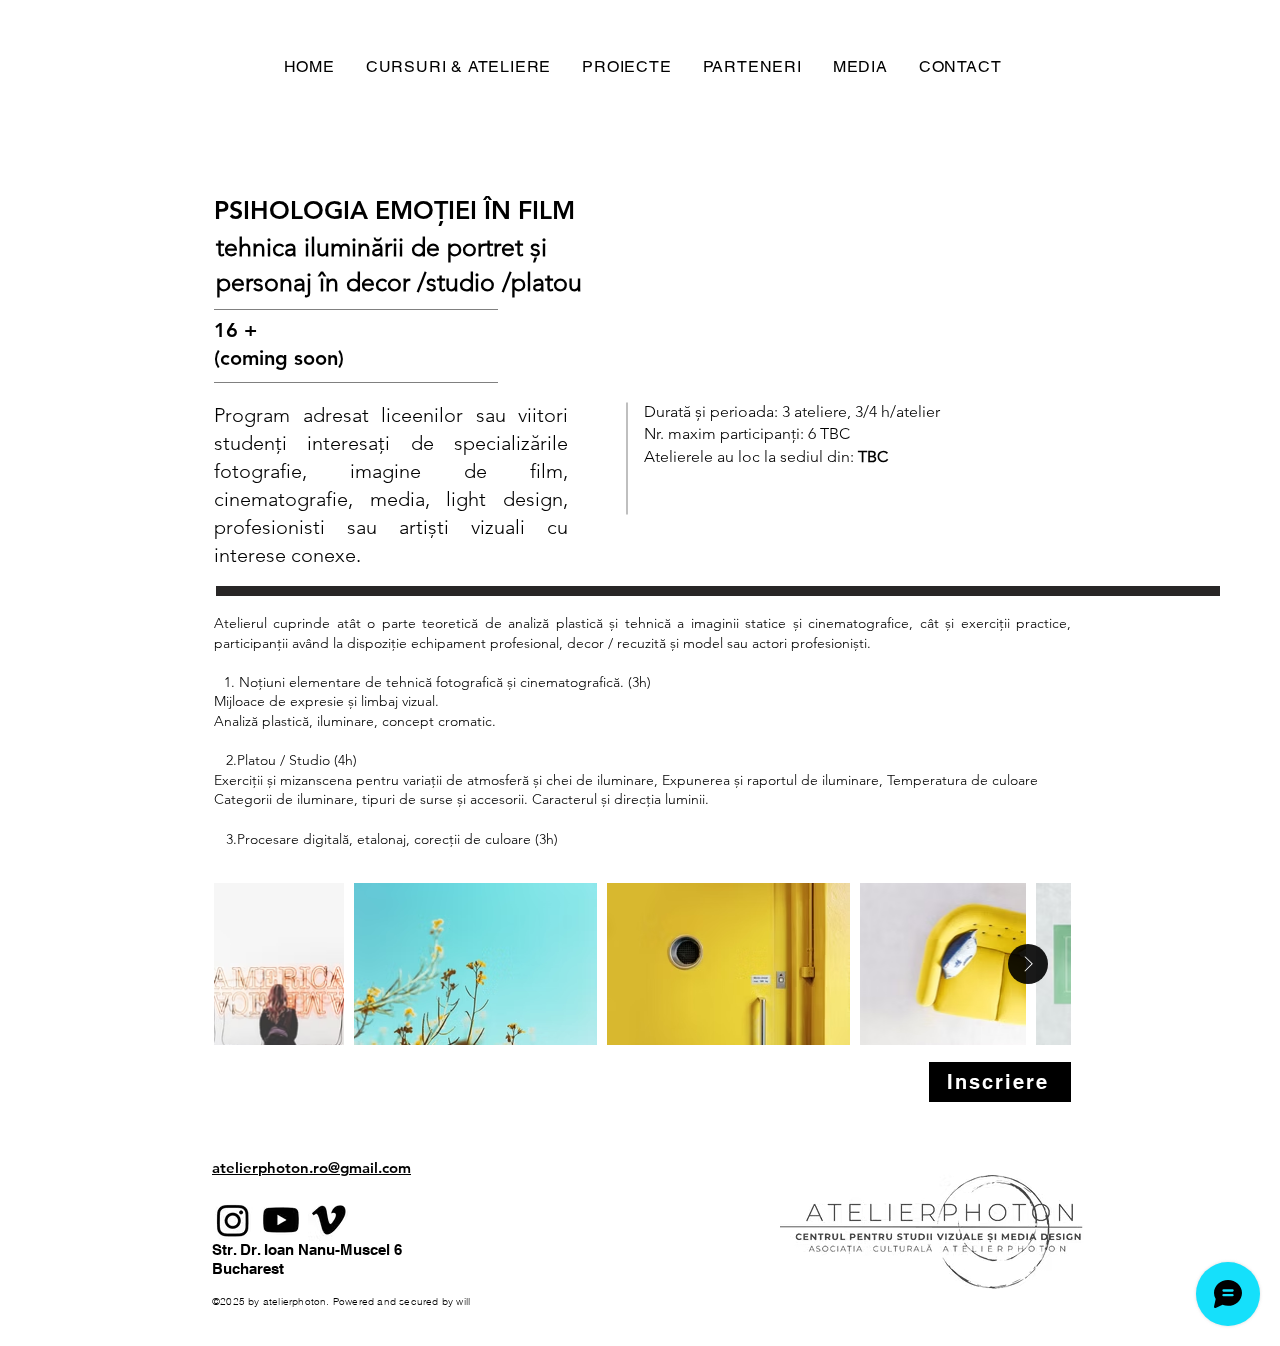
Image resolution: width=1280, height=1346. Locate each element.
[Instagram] (233, 1220)
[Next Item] (1028, 964)
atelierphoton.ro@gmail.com (311, 1167)
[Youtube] (281, 1220)
